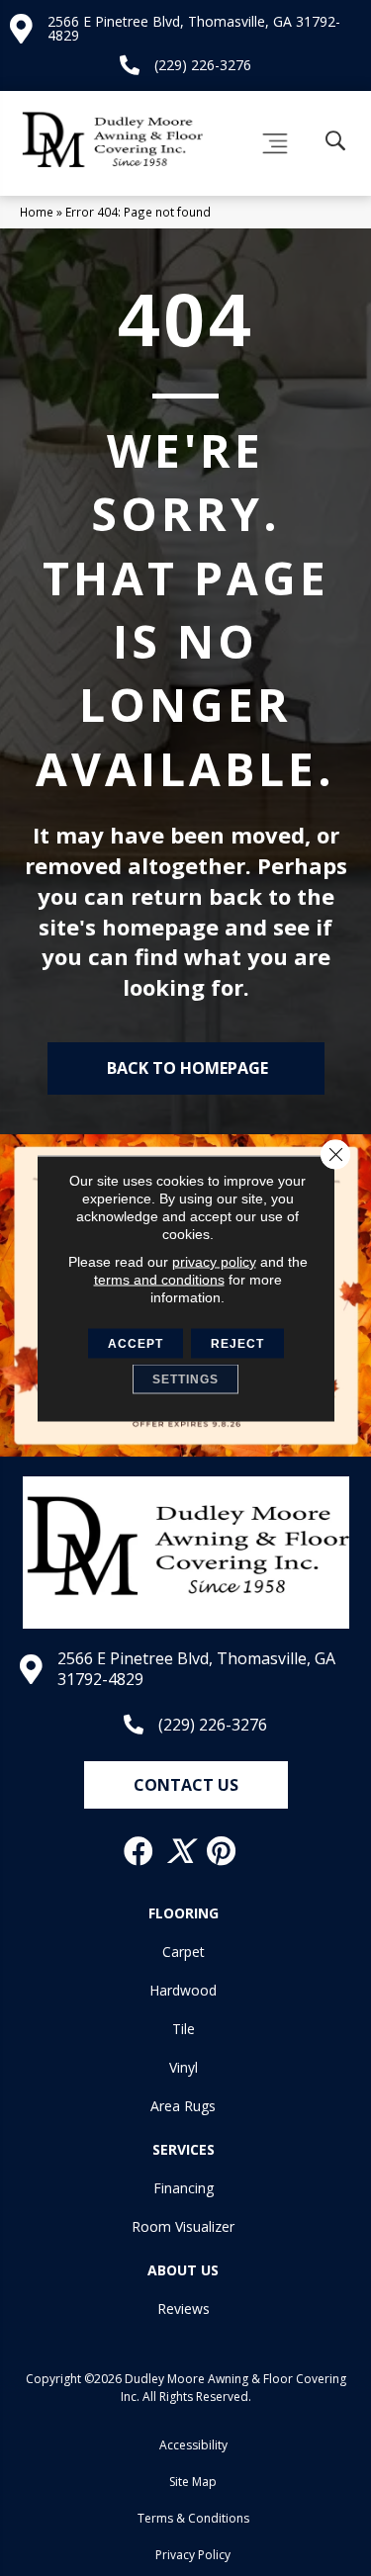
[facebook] (139, 1851)
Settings (185, 1378)
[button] (186, 1785)
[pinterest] (222, 1851)
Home (37, 212)
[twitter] (181, 1851)
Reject (237, 1343)
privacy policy (214, 1261)
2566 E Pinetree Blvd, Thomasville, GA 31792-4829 (194, 28)
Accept (136, 1343)
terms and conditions (159, 1279)
